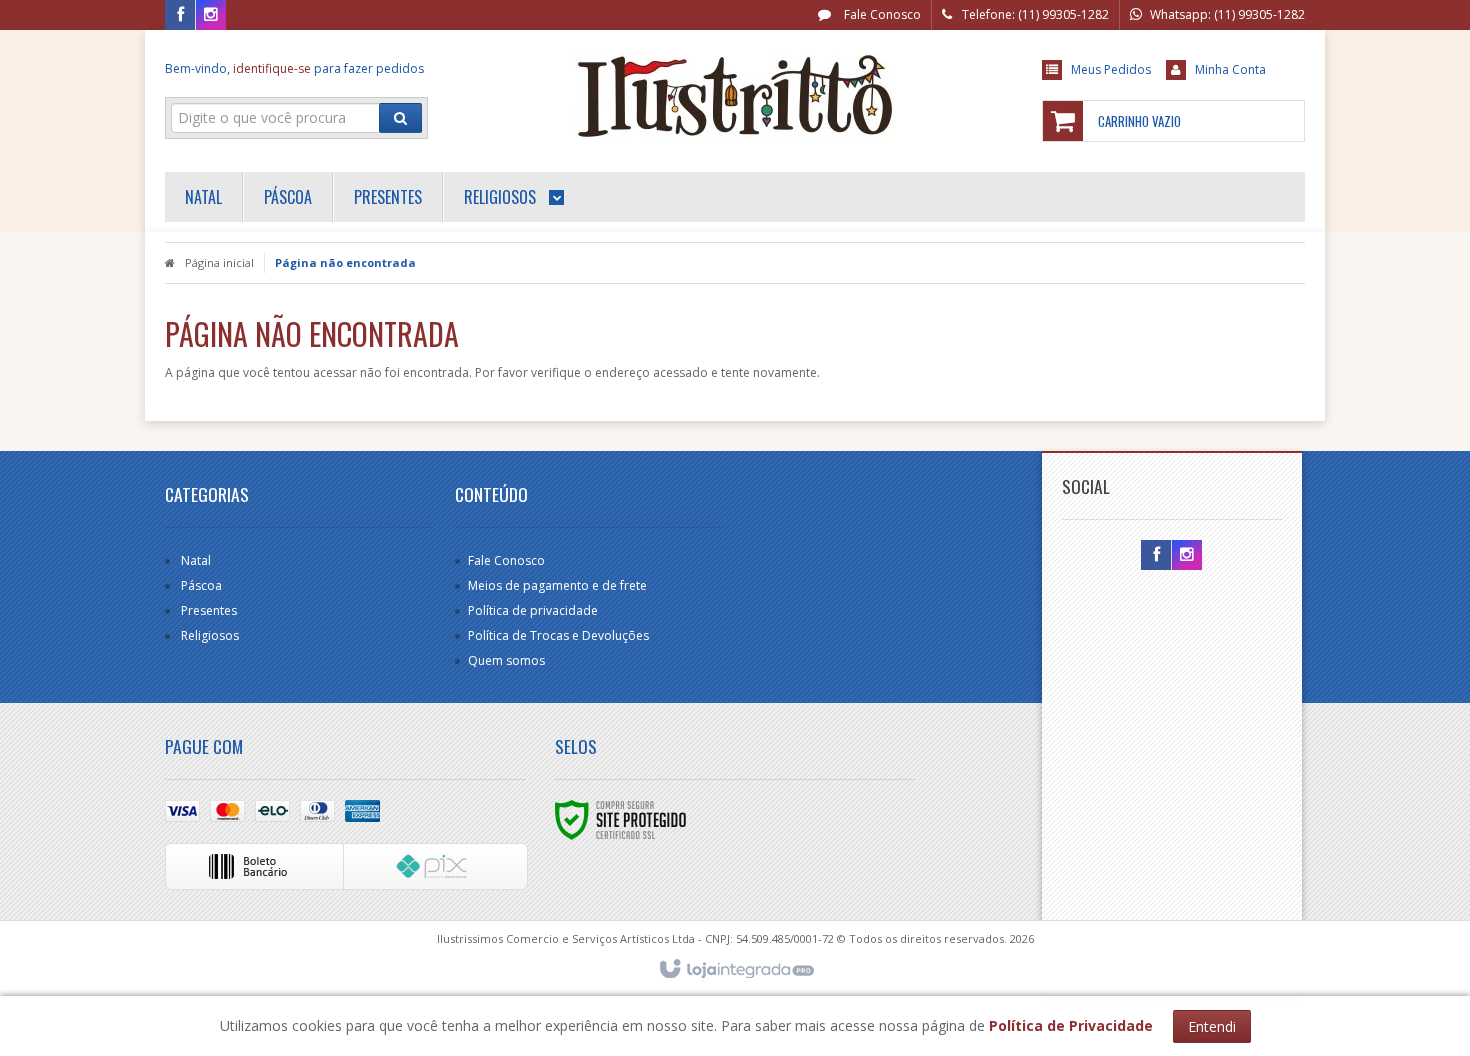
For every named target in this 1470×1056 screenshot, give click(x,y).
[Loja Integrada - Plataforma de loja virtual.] (735, 970)
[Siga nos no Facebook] (180, 15)
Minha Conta (1230, 69)
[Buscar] (400, 118)
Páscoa (201, 585)
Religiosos (210, 635)
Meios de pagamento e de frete (557, 585)
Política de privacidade (533, 610)
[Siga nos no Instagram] (211, 15)
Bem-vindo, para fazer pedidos (294, 68)
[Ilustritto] (734, 96)
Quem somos (506, 660)
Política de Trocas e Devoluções (558, 635)
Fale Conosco (881, 14)
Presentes (209, 610)
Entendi (1212, 1026)
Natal (196, 560)
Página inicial (219, 262)
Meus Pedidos (1111, 69)
